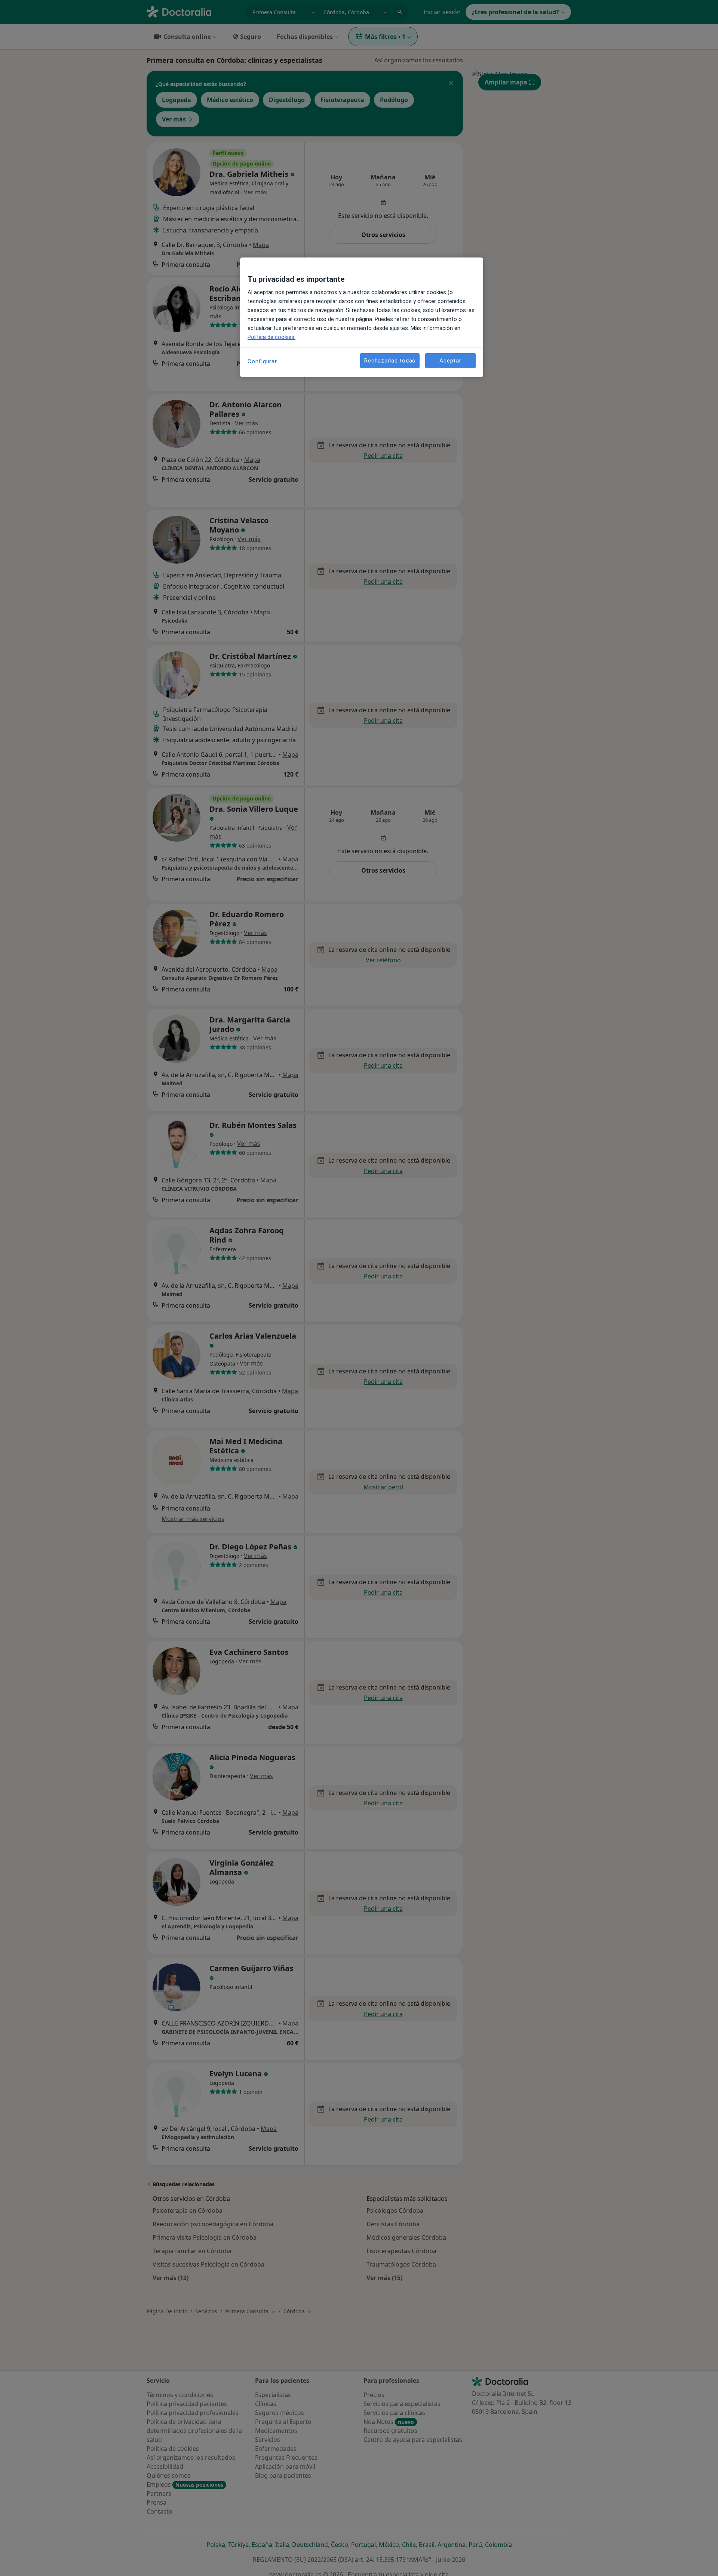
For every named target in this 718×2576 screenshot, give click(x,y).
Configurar (262, 361)
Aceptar (450, 361)
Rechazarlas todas (390, 361)
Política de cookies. (271, 337)
